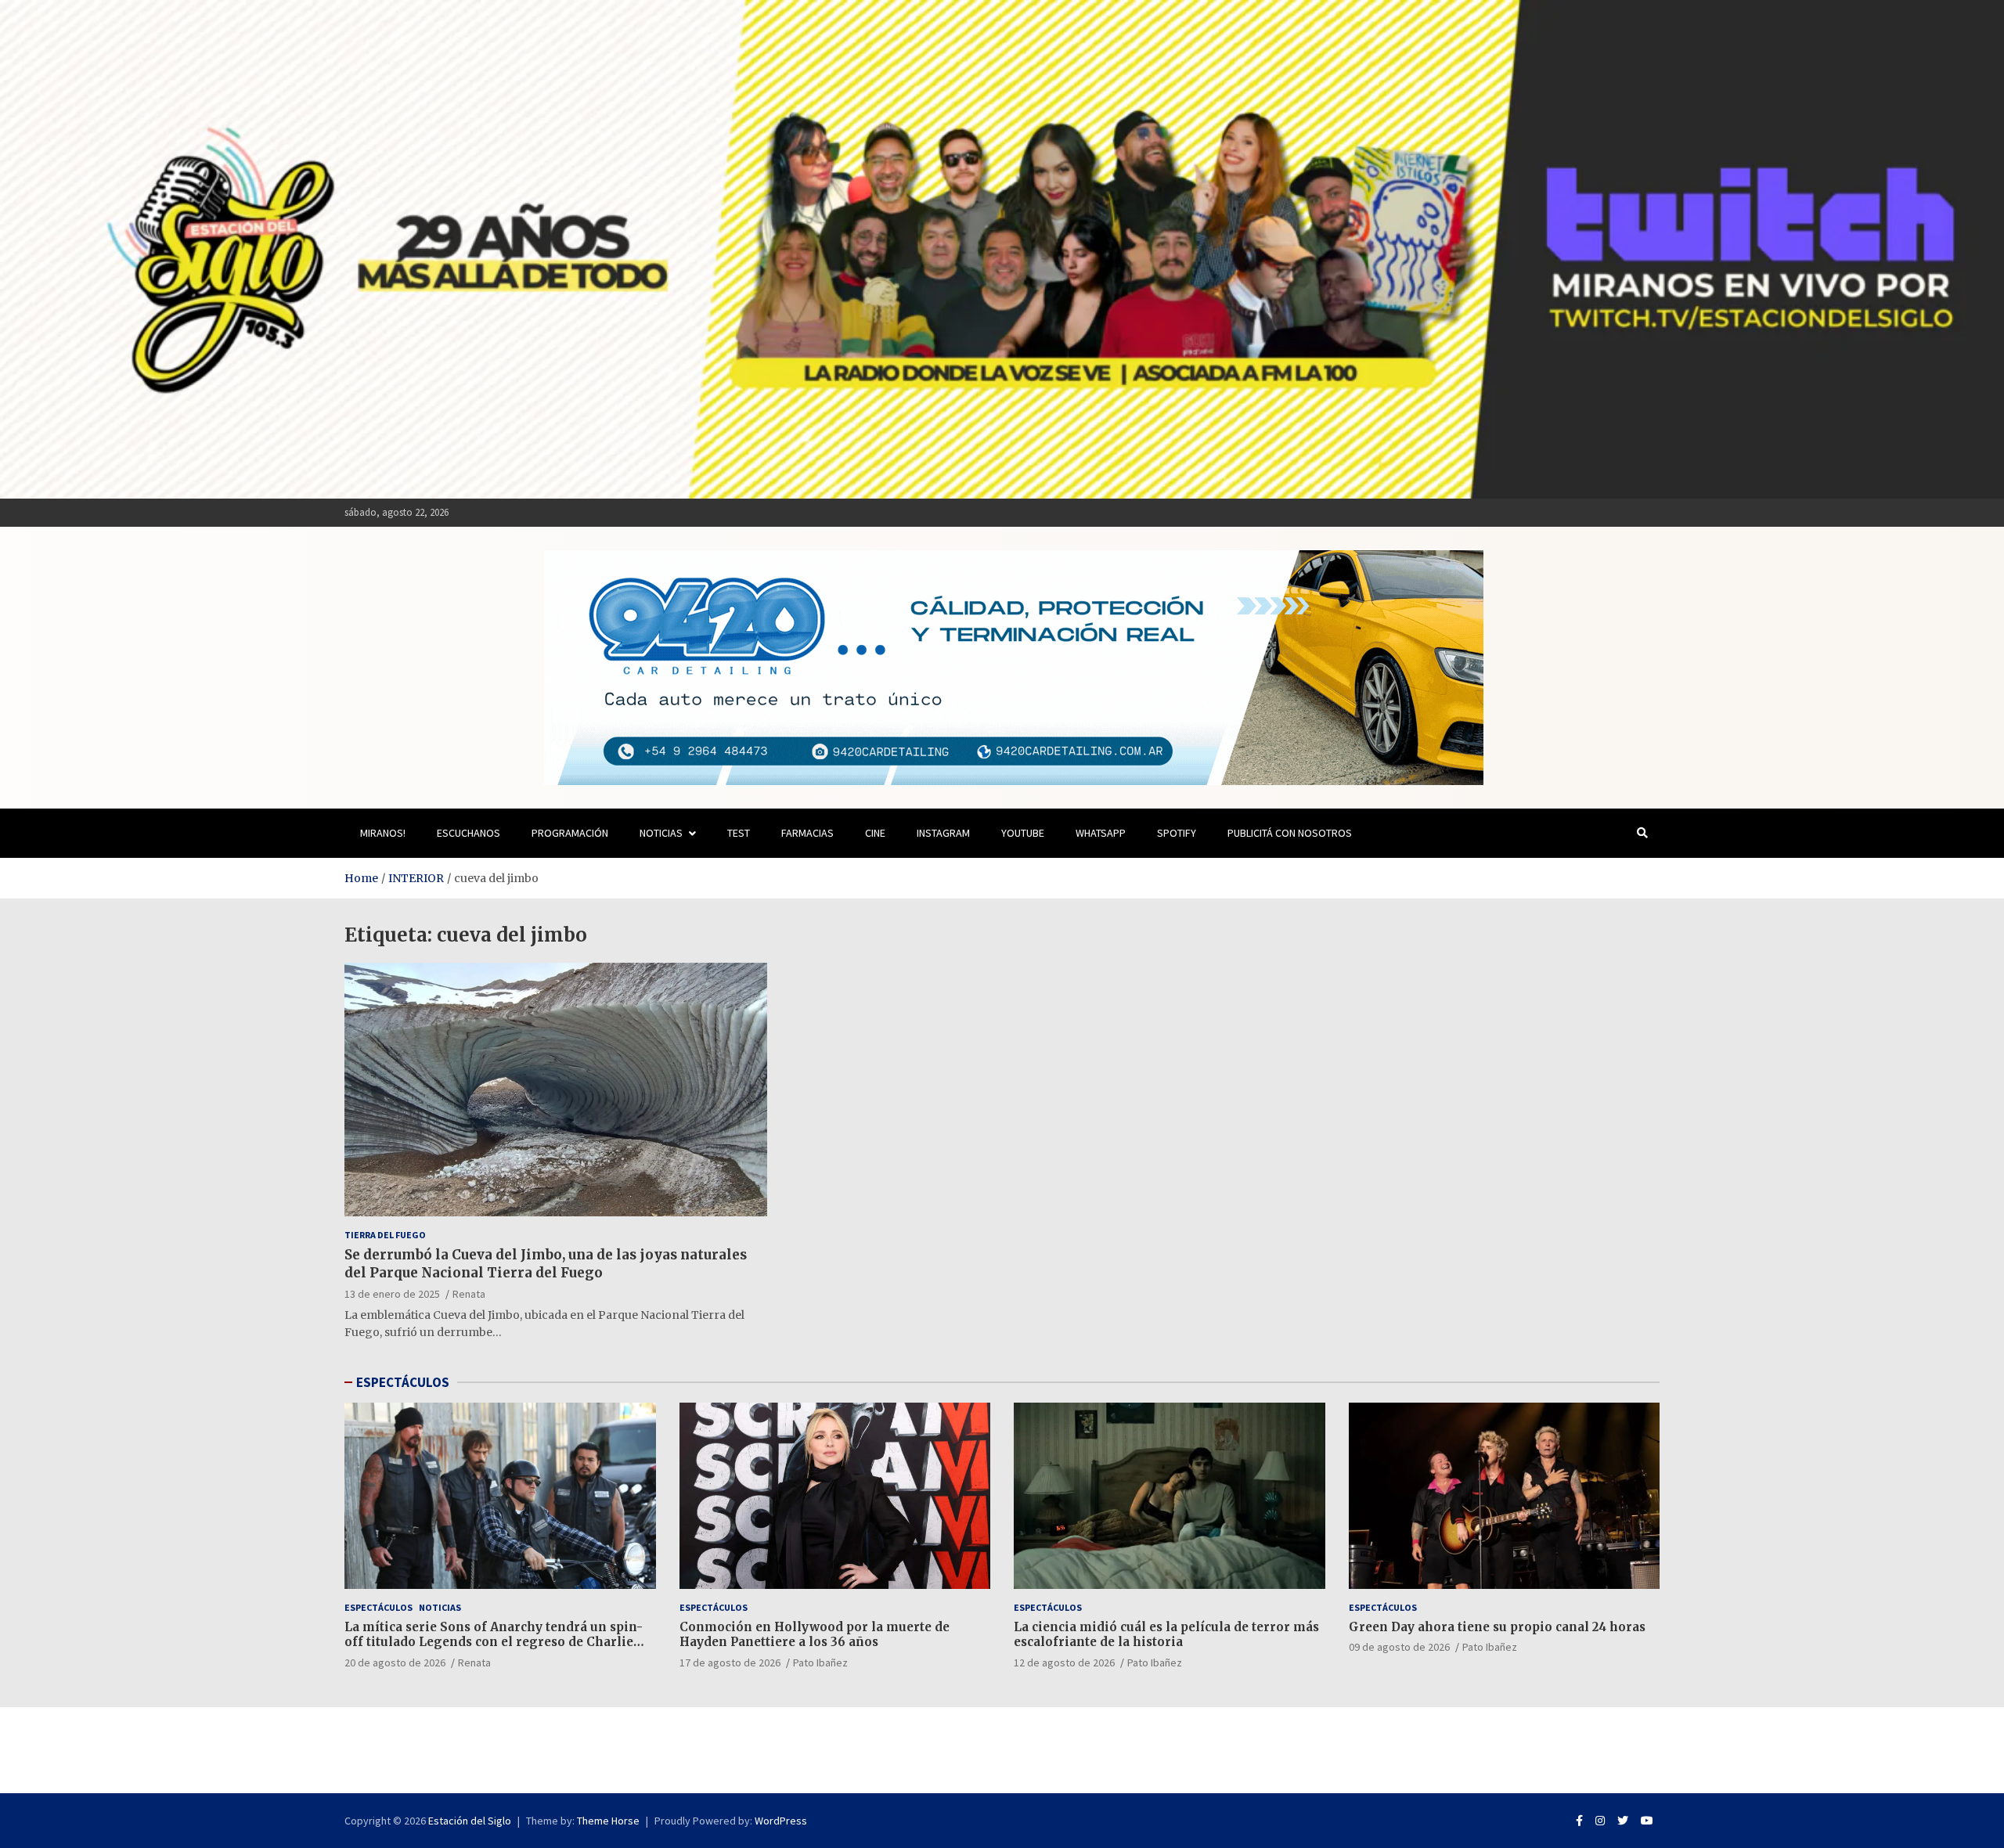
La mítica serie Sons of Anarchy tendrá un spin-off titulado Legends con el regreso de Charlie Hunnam (494, 1642)
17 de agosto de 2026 (730, 1662)
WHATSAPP (1101, 833)
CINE (875, 833)
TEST (739, 833)
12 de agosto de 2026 (1064, 1662)
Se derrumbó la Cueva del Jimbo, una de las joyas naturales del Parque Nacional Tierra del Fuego (546, 1263)
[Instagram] (1600, 1821)
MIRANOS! (383, 833)
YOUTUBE (1023, 833)
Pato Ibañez (820, 1662)
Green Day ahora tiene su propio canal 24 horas (1497, 1627)
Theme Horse (608, 1821)
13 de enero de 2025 (392, 1294)
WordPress (781, 1821)
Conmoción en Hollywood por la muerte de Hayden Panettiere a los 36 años (815, 1635)
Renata (469, 1294)
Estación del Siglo (470, 1821)
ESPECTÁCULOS (403, 1382)
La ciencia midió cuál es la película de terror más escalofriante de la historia (1166, 1635)
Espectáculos (378, 1607)
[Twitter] (1623, 1821)
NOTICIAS (661, 833)
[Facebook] (1579, 1821)
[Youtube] (1647, 1821)
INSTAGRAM (943, 833)
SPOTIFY (1177, 833)
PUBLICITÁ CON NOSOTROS (1290, 833)
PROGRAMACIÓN (570, 833)
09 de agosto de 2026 (1399, 1647)
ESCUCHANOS (469, 833)
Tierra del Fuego (385, 1235)
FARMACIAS (807, 833)
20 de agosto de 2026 (395, 1662)
